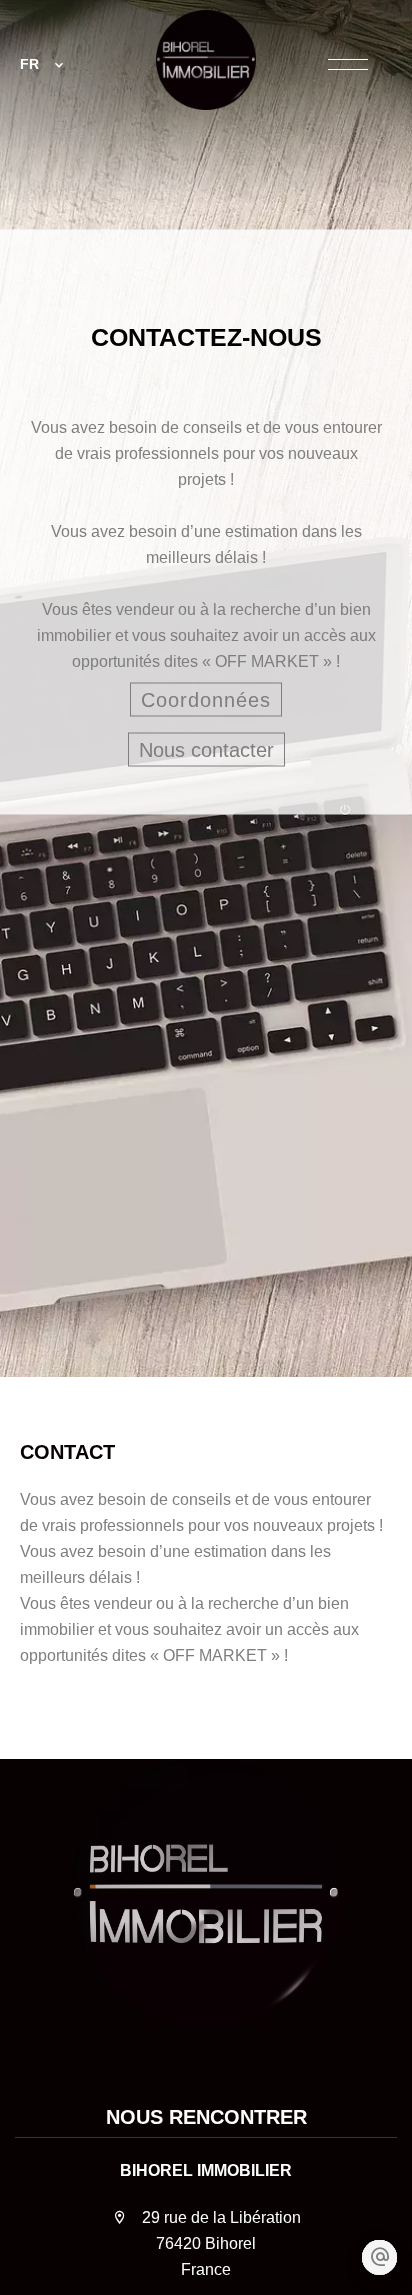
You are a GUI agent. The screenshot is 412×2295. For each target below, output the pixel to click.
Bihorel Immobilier (206, 2170)
